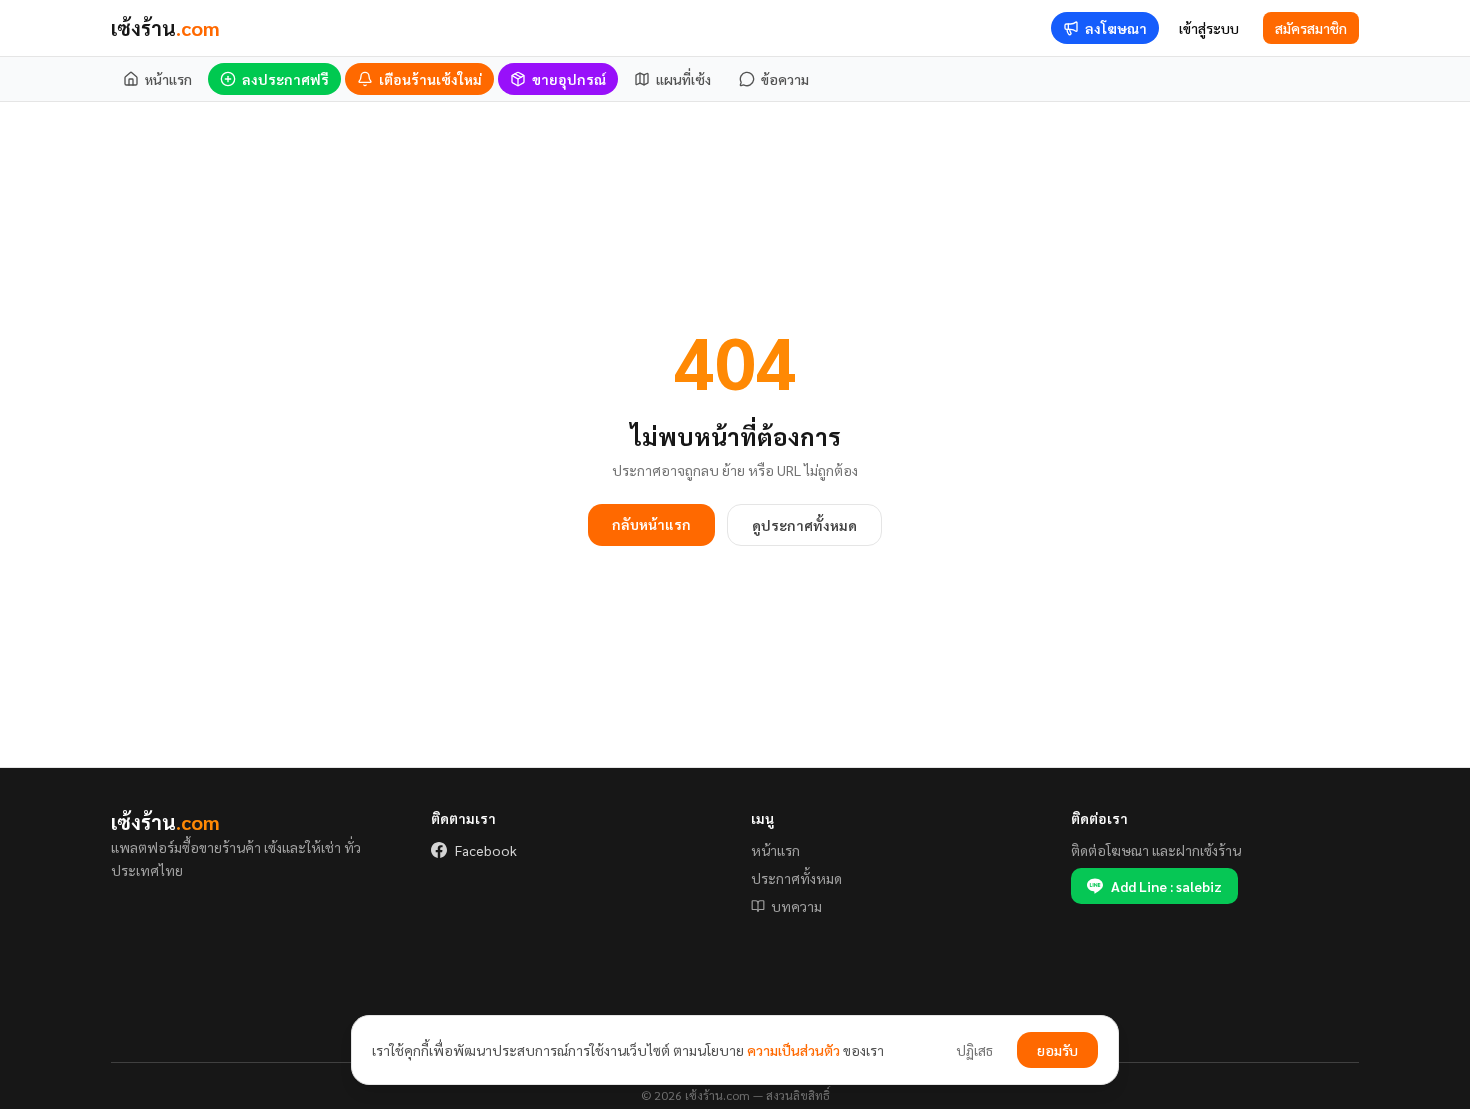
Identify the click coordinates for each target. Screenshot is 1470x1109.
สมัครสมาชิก (1311, 28)
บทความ (796, 906)
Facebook (486, 850)
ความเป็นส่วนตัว (793, 1050)
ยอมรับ (1057, 1050)
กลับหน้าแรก (651, 524)
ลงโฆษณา (1116, 28)
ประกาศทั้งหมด (796, 878)
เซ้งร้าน (165, 28)
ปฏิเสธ (974, 1050)
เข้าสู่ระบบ (1209, 28)
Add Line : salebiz (1166, 886)
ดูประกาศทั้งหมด (804, 525)
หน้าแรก (775, 850)
